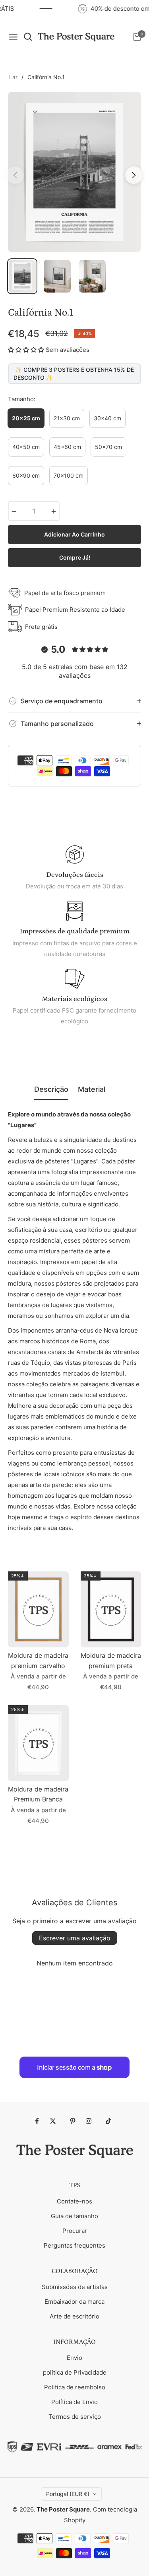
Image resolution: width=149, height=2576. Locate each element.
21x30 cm (67, 418)
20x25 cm (26, 418)
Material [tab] (92, 1089)
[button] (26, 350)
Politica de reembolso (75, 2387)
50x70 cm (108, 447)
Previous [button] (15, 175)
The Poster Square (63, 2509)
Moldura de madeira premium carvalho (38, 1661)
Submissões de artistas (75, 2287)
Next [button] (134, 175)
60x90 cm (26, 475)
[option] (74, 172)
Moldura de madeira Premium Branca (38, 1794)
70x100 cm (69, 475)
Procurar (75, 2231)
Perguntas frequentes (74, 2245)
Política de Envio (74, 2402)
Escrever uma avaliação (75, 1938)
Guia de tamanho (74, 2216)
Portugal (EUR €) (68, 2494)
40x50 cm (26, 447)
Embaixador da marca (74, 2302)
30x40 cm (107, 418)
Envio (74, 2358)
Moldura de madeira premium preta (111, 1661)
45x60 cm (67, 447)
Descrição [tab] (51, 1089)
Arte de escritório (74, 2316)
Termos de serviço (75, 2417)
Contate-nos (74, 2201)
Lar (13, 77)
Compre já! (75, 557)
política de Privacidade (75, 2372)
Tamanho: (22, 399)
